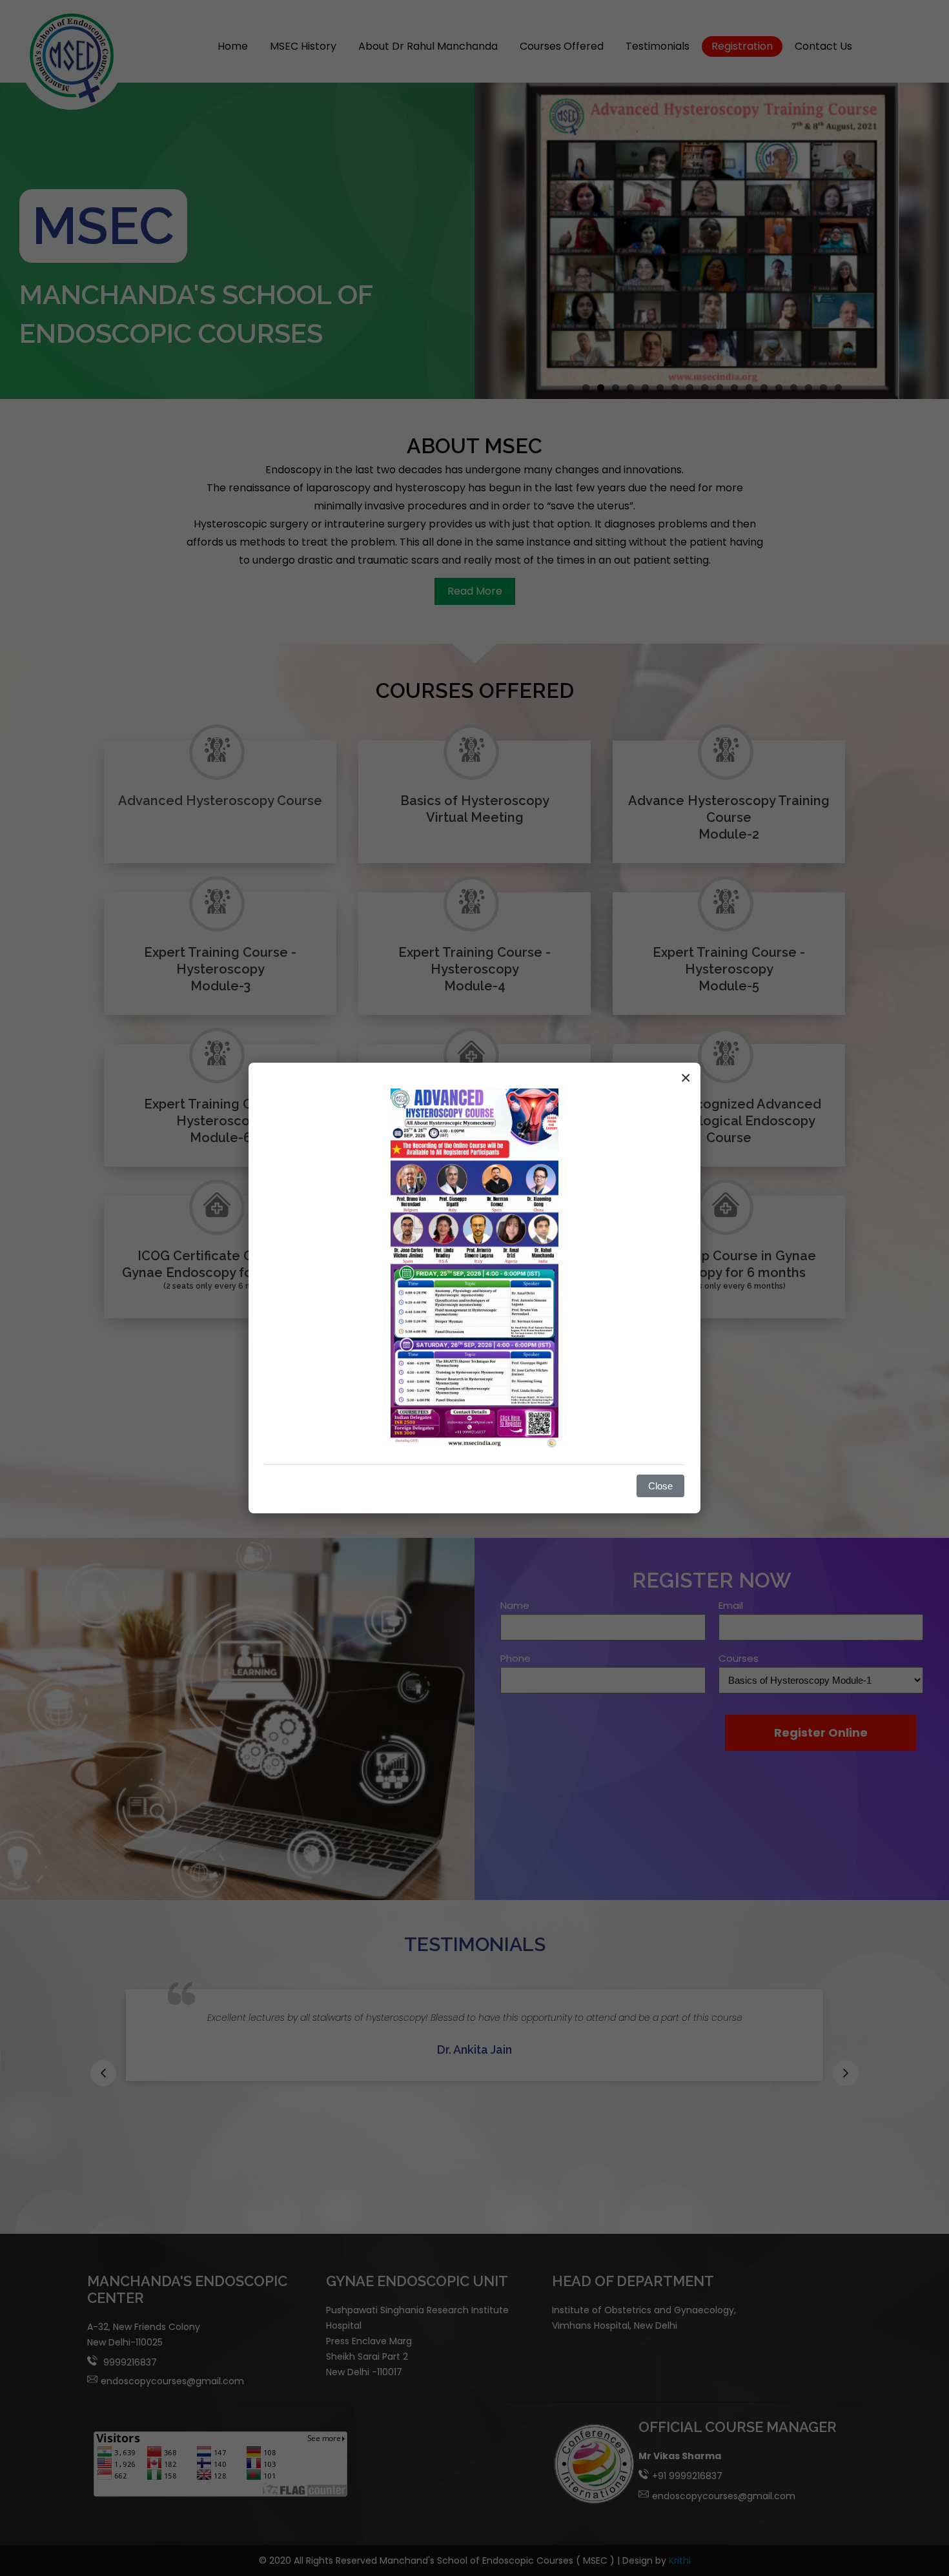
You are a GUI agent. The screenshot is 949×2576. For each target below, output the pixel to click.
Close (660, 1486)
